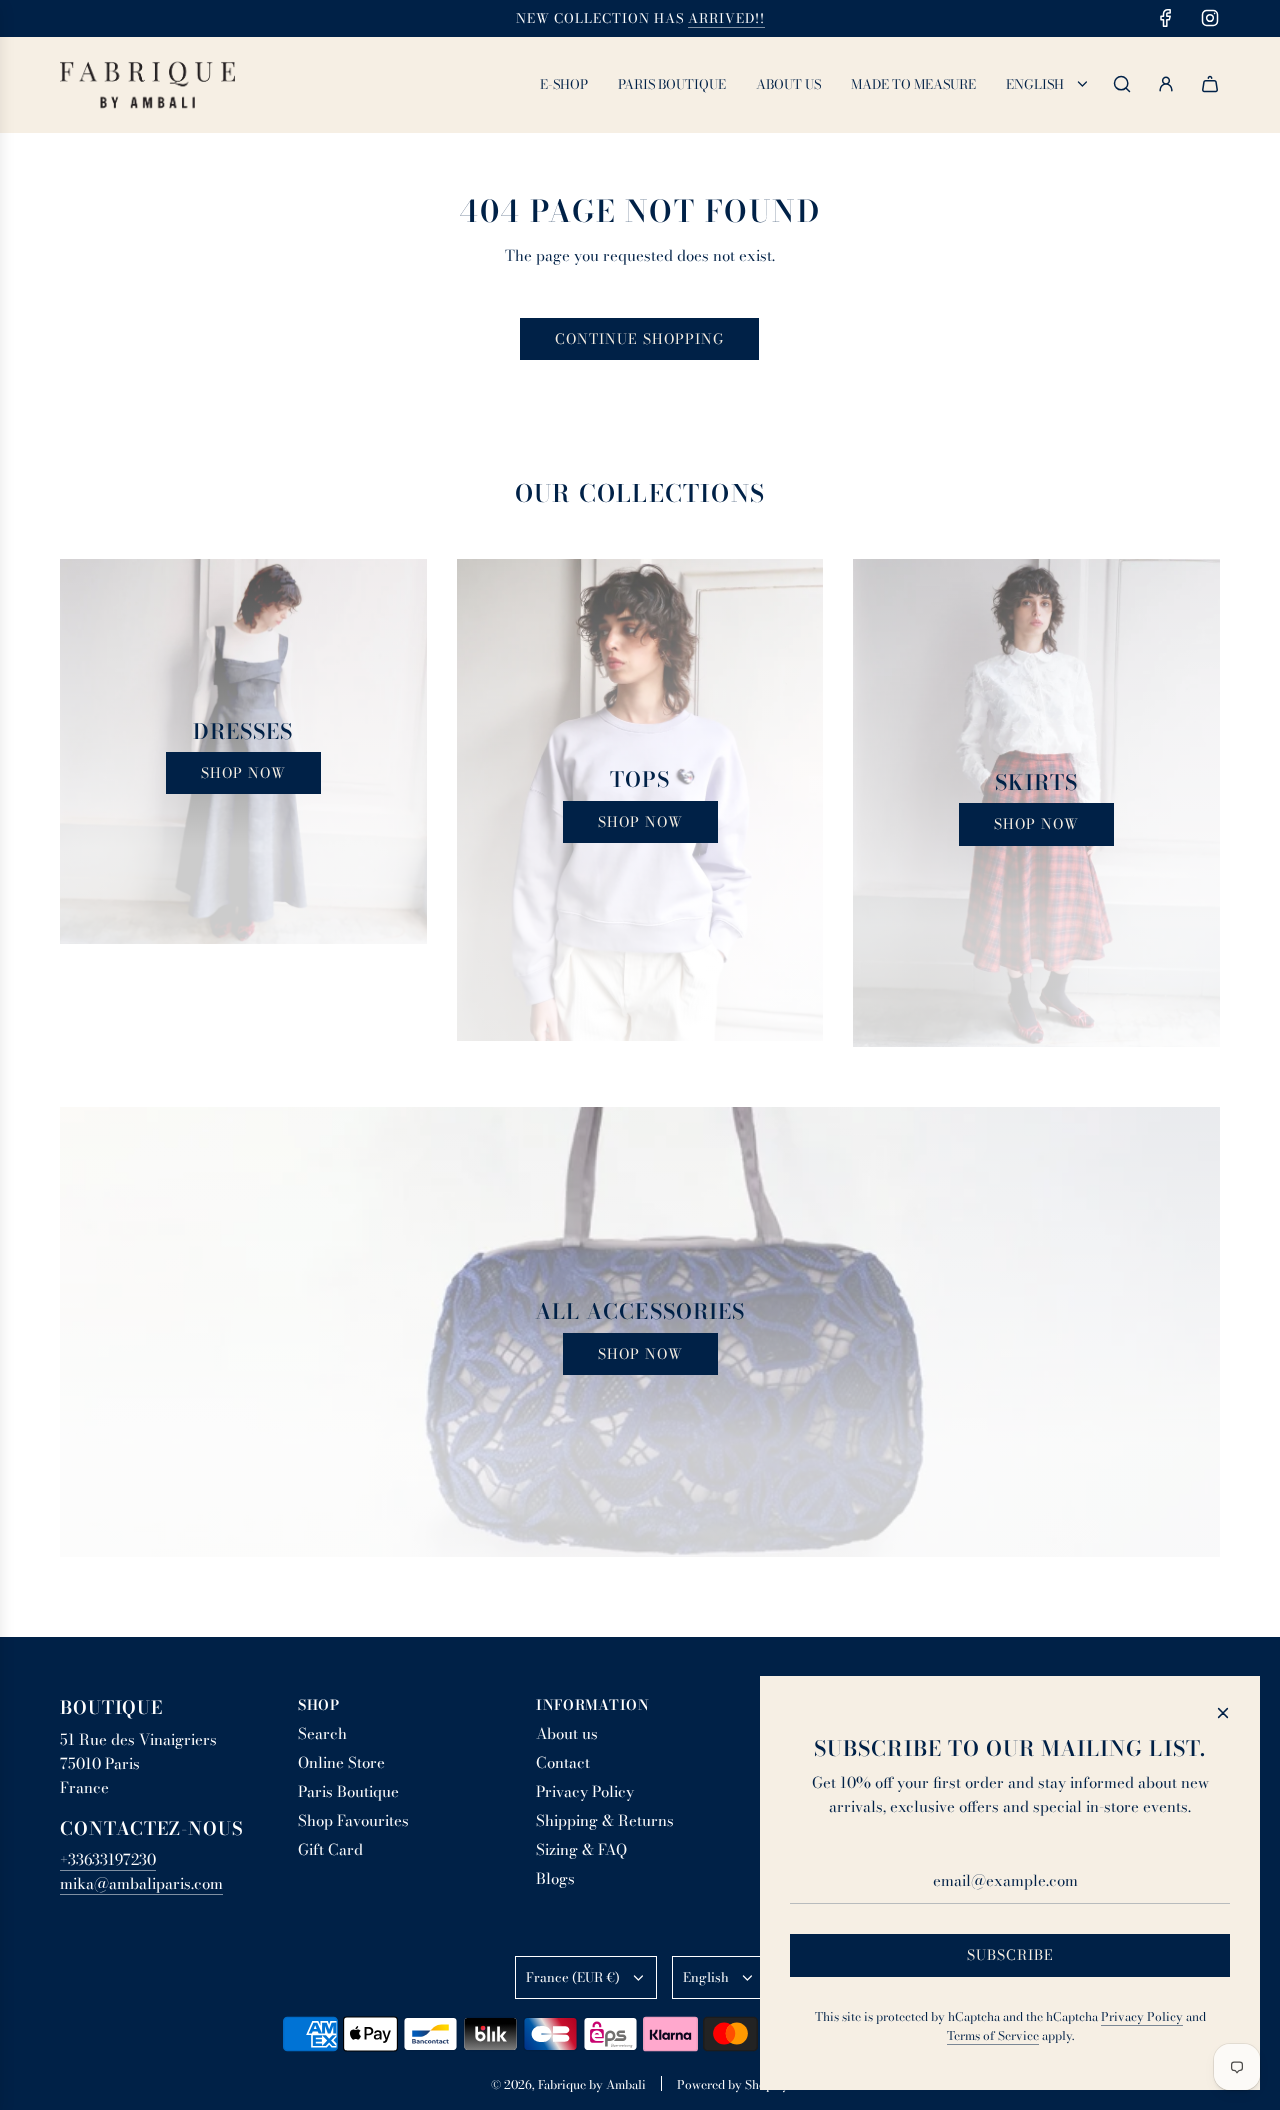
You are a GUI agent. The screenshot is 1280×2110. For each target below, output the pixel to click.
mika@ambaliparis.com (141, 1883)
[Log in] (1166, 84)
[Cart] (1210, 84)
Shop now (243, 773)
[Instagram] (1210, 18)
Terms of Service (993, 2035)
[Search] (1122, 84)
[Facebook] (1166, 18)
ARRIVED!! (726, 18)
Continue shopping (639, 339)
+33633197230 (108, 1859)
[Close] (1223, 1713)
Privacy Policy (1142, 2016)
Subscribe (1010, 1955)
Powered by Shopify (733, 2084)
